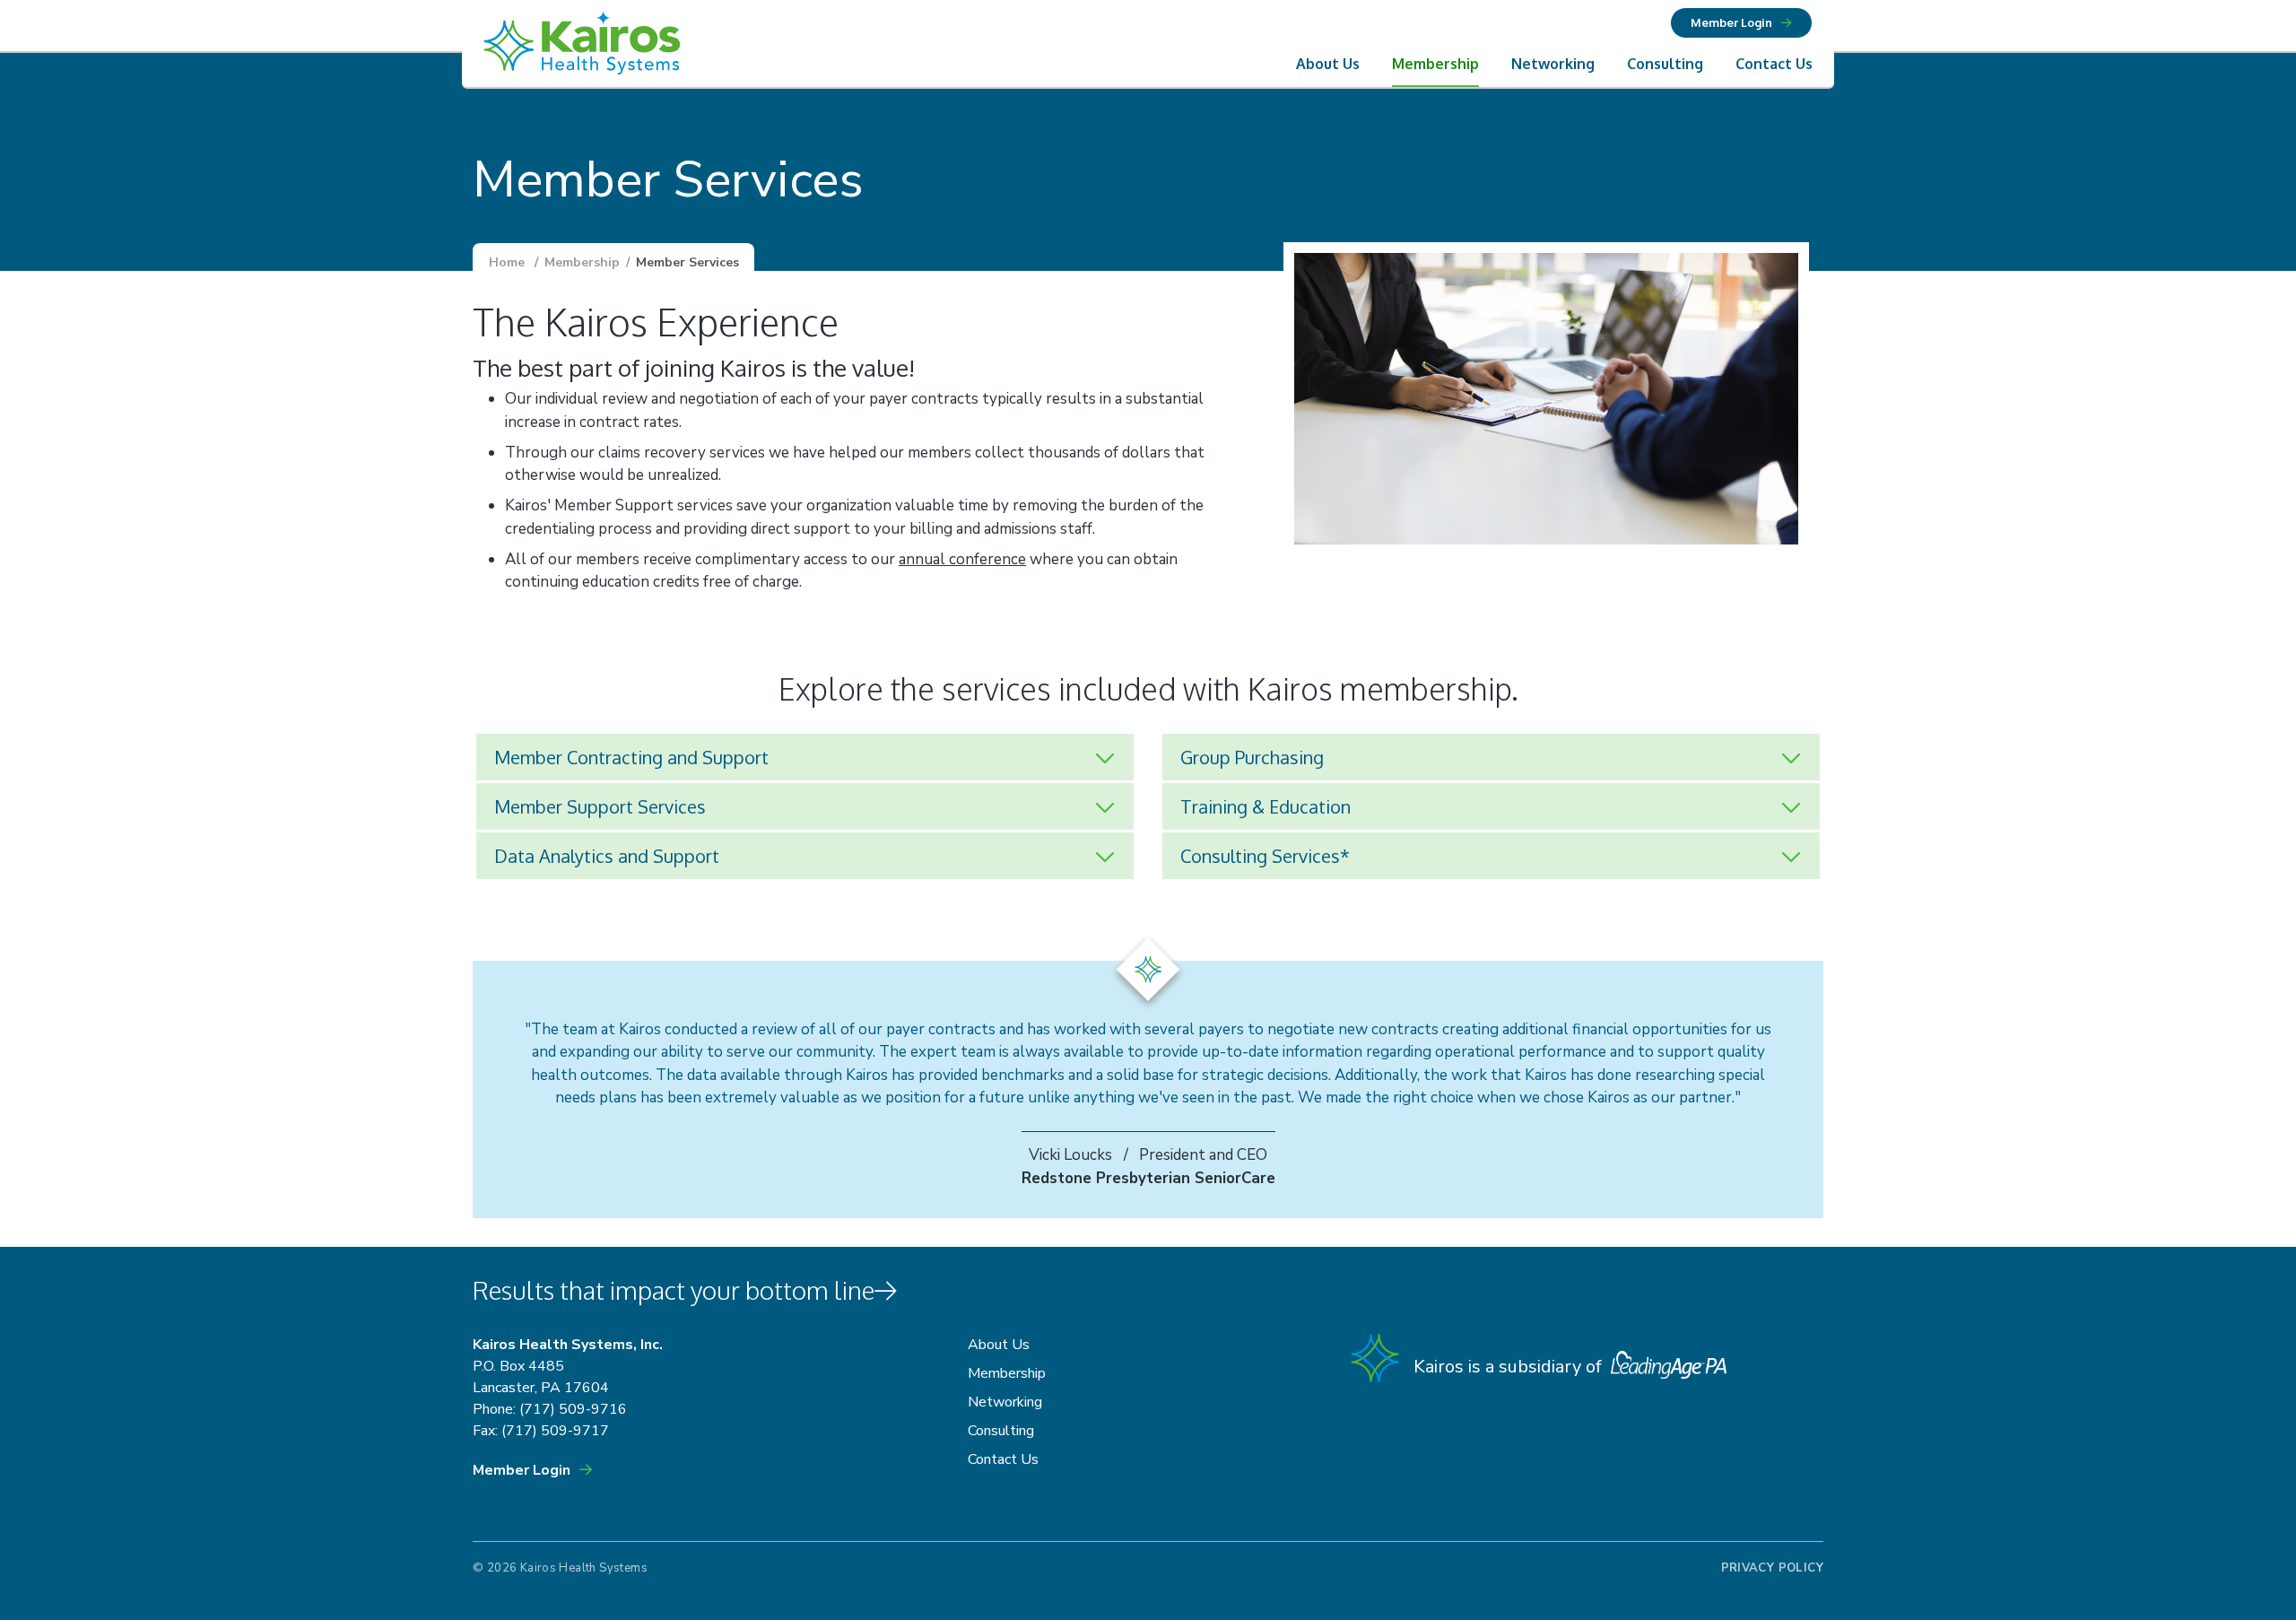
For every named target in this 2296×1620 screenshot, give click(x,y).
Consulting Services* (1265, 856)
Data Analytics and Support (607, 856)
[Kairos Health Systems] (582, 45)
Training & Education (1265, 806)
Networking (1553, 64)
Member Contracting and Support (631, 757)
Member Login (1731, 22)
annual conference (962, 559)
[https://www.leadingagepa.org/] (1666, 1367)
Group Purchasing (1252, 757)
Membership (1435, 64)
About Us (1328, 64)
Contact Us (1774, 64)
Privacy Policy (1772, 1568)
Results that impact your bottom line (674, 1290)
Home (507, 262)
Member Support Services (600, 806)
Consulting (1665, 64)
